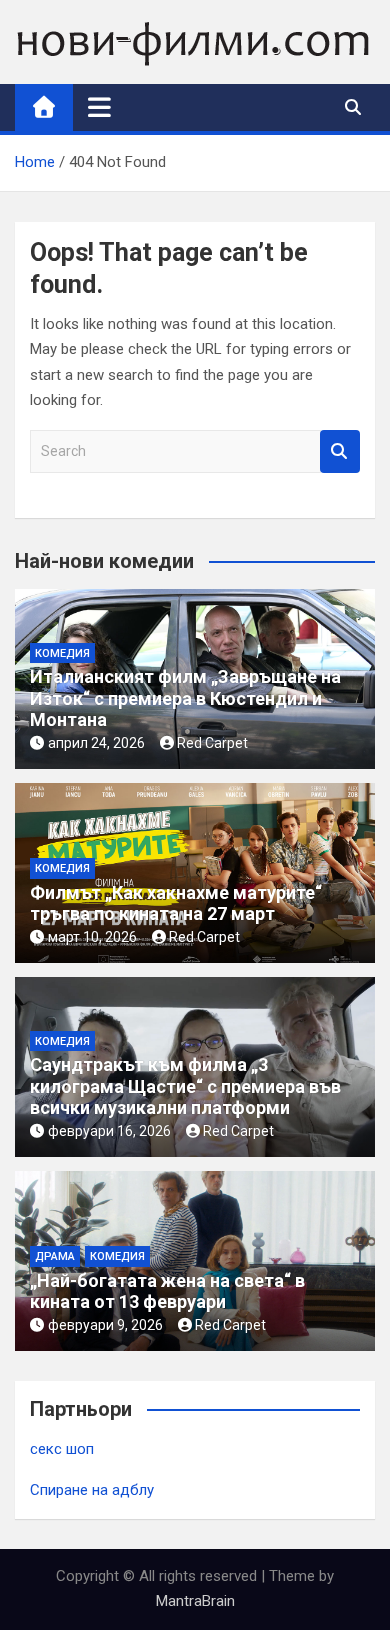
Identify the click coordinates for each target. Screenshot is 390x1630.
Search (340, 451)
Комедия (62, 653)
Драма (55, 1256)
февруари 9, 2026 (105, 1325)
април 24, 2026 (96, 743)
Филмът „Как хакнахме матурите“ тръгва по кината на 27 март (176, 903)
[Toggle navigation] (99, 107)
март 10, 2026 (92, 937)
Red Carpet (212, 743)
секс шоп (62, 1449)
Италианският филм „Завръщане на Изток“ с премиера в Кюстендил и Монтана (185, 698)
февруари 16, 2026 (109, 1131)
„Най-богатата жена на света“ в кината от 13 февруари (167, 1291)
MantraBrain (195, 1601)
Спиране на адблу (92, 1490)
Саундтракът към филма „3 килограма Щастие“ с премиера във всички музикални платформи (185, 1086)
